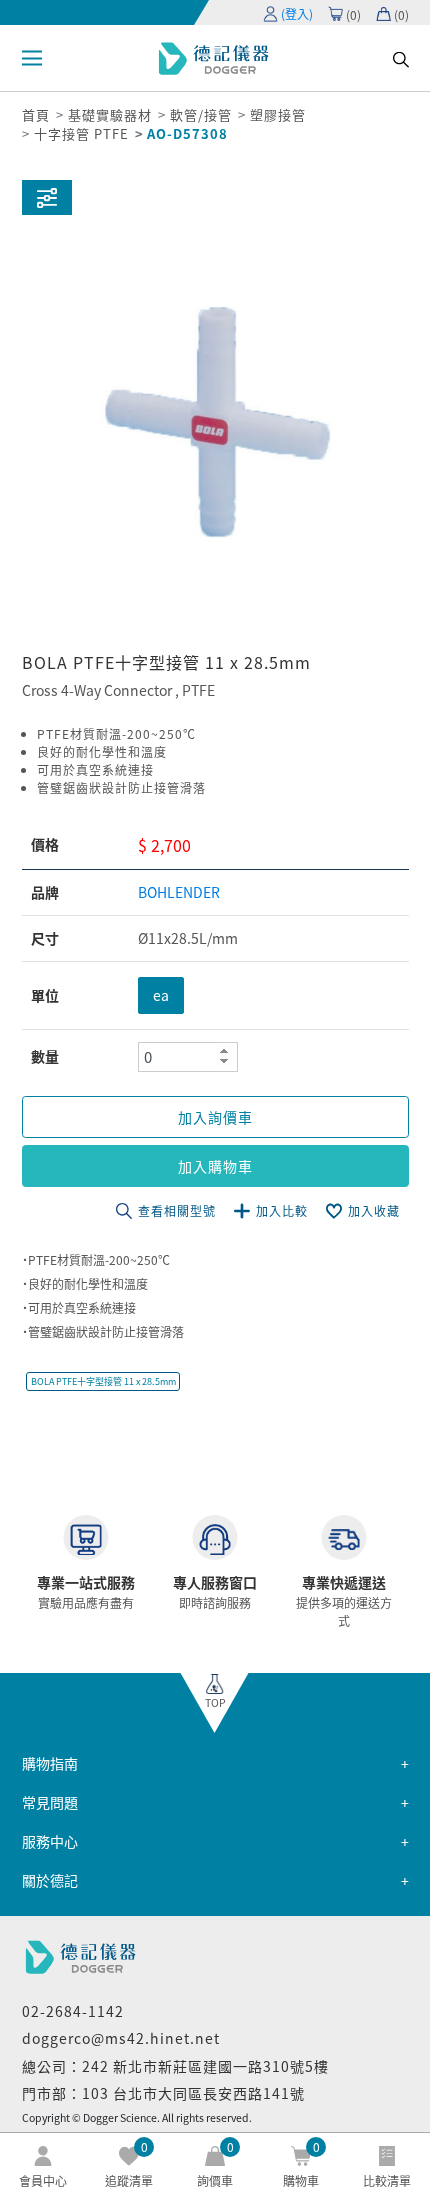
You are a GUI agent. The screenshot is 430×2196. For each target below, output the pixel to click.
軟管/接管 (201, 114)
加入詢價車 (215, 1117)
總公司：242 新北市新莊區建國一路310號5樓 (175, 2066)
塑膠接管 (278, 114)
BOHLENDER (179, 892)
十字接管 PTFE (81, 133)
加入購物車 (215, 1166)
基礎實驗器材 (110, 114)
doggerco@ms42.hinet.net (121, 2038)
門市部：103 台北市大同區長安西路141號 (163, 2093)
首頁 (36, 114)
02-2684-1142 (73, 2011)
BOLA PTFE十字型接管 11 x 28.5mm (103, 1381)
